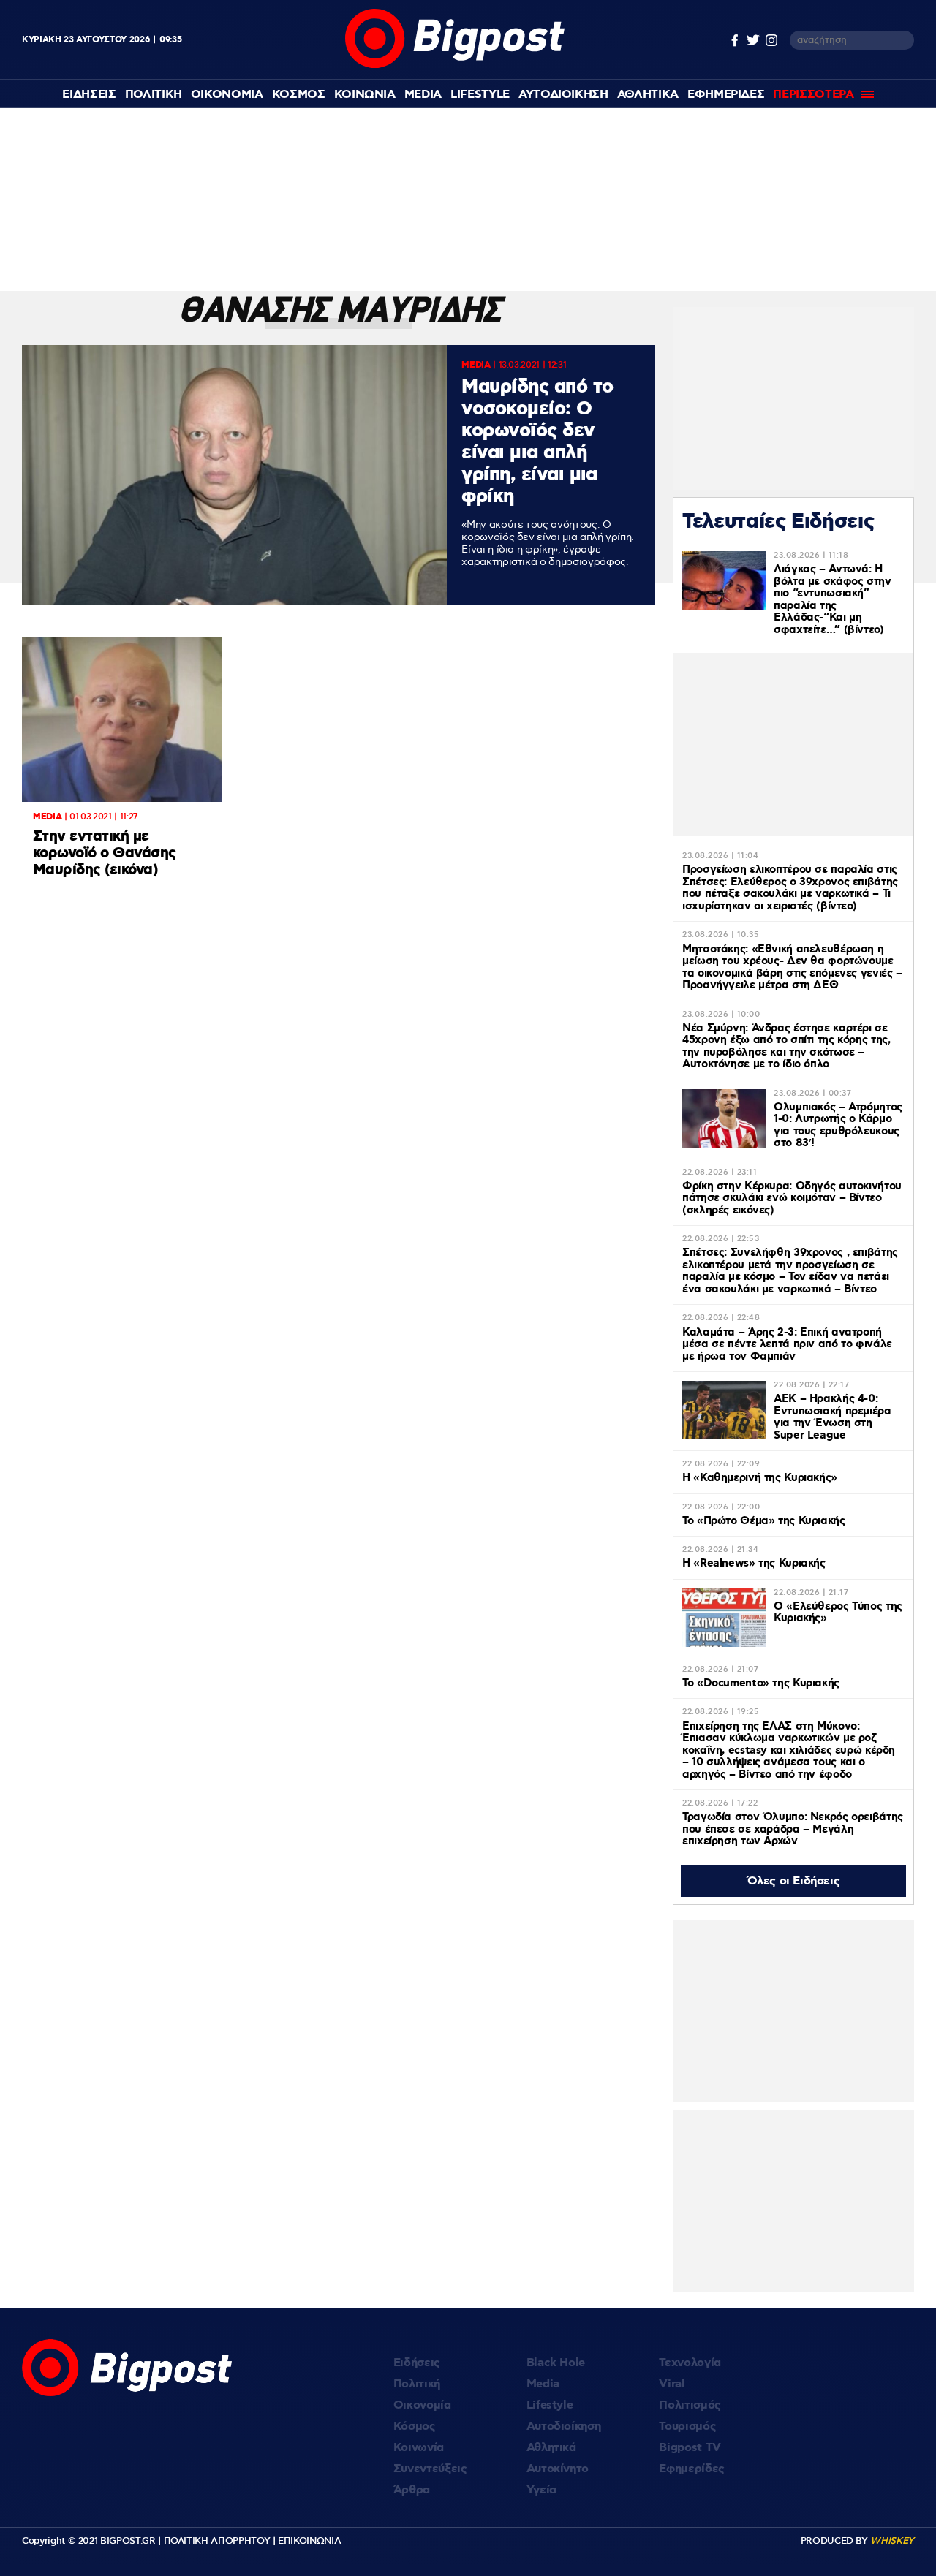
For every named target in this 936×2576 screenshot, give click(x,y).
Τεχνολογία (690, 2363)
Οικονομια (227, 95)
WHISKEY (892, 2541)
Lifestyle (480, 95)
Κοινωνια (365, 95)
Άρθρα (412, 2490)
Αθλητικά (551, 2448)
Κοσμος (299, 95)
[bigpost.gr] (455, 65)
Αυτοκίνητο (558, 2469)
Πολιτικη (154, 95)
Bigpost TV (690, 2448)
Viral (672, 2384)
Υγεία (541, 2490)
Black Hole (556, 2363)
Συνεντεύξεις (430, 2469)
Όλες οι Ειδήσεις (794, 1881)
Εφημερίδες (692, 2469)
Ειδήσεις (417, 2363)
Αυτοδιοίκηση (564, 2427)
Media (423, 95)
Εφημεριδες (726, 95)
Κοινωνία (419, 2448)
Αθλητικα (648, 95)
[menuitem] (89, 95)
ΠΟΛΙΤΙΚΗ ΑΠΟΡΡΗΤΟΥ (217, 2541)
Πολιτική (417, 2384)
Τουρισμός (687, 2427)
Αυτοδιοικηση (563, 95)
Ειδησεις (89, 95)
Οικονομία (422, 2405)
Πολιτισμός (690, 2405)
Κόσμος (415, 2427)
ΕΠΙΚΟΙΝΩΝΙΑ (309, 2541)
